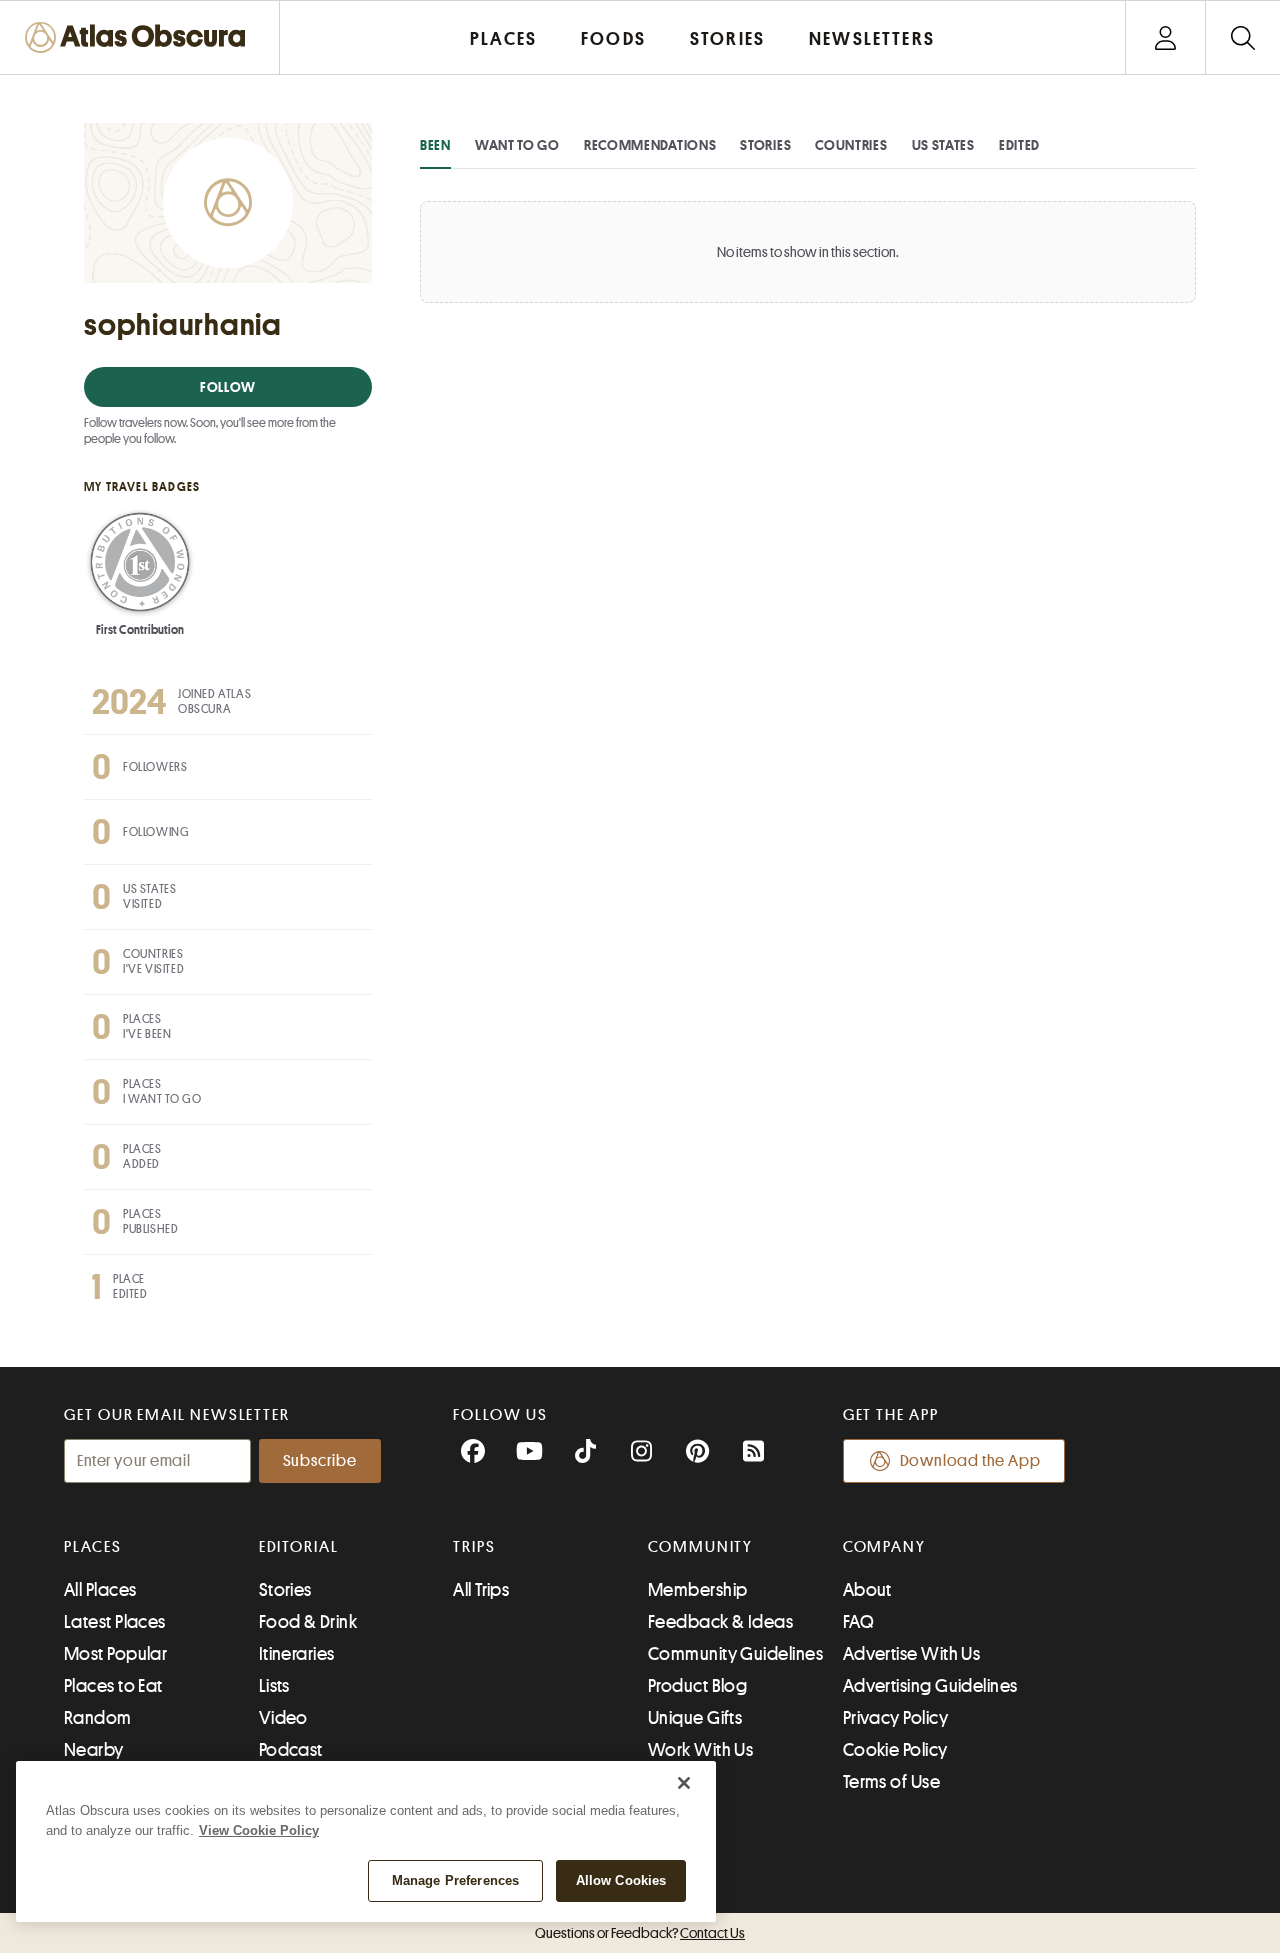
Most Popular (115, 1654)
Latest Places (115, 1622)
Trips (474, 1547)
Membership (698, 1590)
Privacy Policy (895, 1718)
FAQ (858, 1622)
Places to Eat (113, 1686)
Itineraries (297, 1654)
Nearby (94, 1750)
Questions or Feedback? (640, 1933)
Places (93, 1547)
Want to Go (517, 145)
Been (435, 145)
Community (700, 1547)
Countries (851, 145)
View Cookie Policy (259, 1830)
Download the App (970, 1461)
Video (283, 1718)
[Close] (684, 1783)
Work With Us (700, 1750)
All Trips (481, 1590)
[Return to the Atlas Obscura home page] (140, 37)
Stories (765, 145)
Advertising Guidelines (930, 1686)
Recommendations (650, 145)
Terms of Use (891, 1782)
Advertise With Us (912, 1654)
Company (884, 1547)
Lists (274, 1686)
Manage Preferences (455, 1880)
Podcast (291, 1750)
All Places (100, 1590)
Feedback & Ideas (720, 1622)
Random (98, 1718)
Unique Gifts (695, 1718)
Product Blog (697, 1686)
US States (943, 145)
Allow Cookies (621, 1880)
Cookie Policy (895, 1750)
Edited (1019, 145)
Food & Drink (308, 1622)
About (867, 1590)
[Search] (1242, 37)
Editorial (299, 1547)
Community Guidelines (735, 1654)
